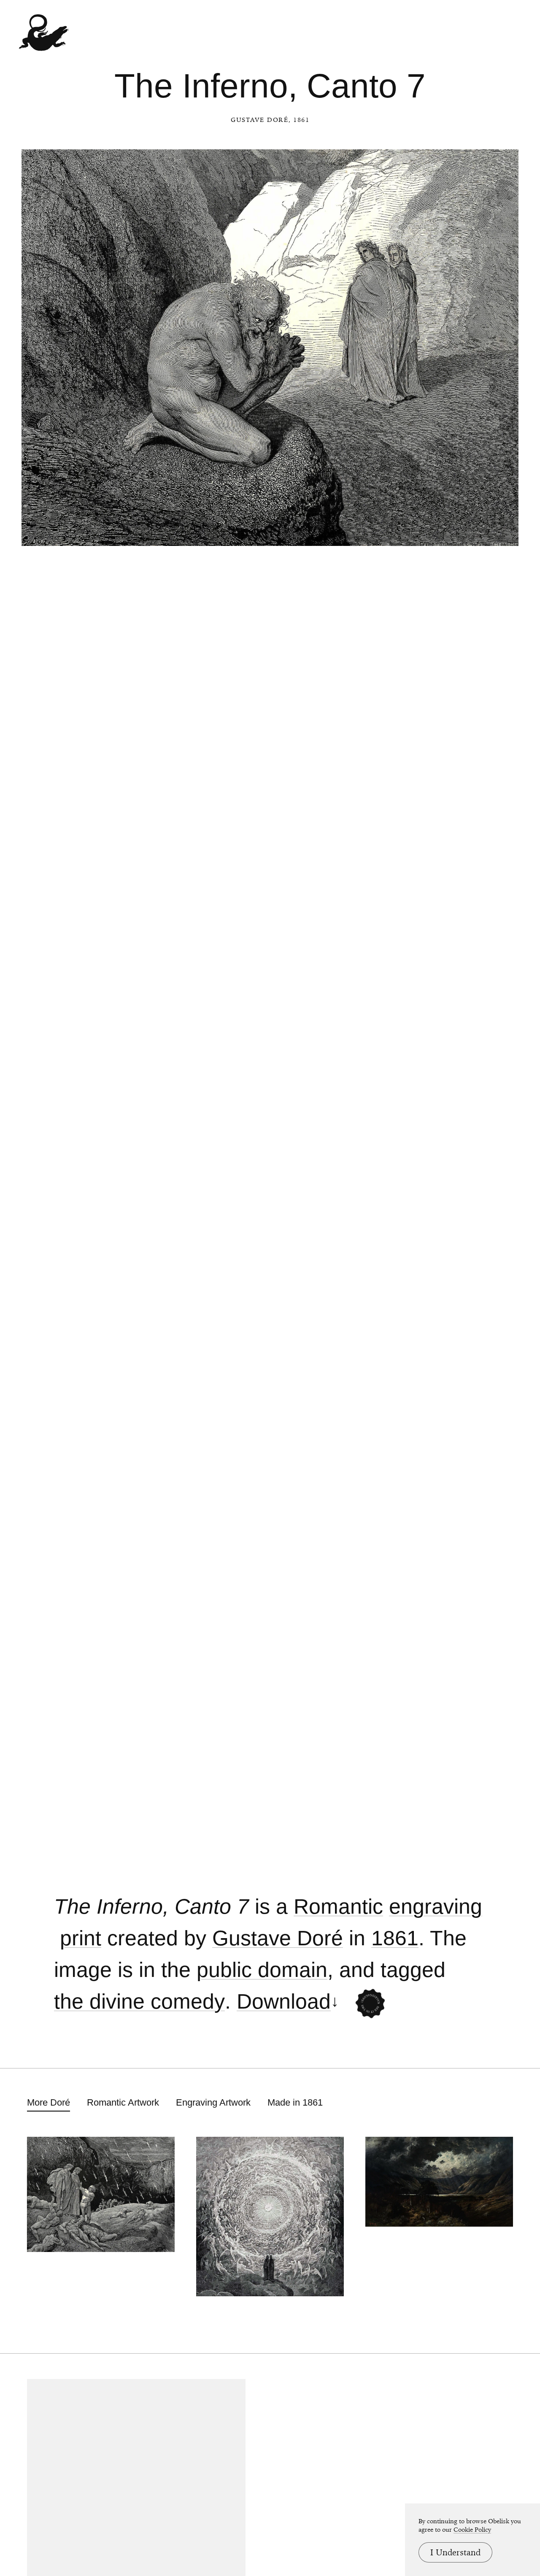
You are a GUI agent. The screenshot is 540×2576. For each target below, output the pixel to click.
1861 (395, 1938)
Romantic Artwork (123, 2102)
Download (284, 2002)
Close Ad (481, 1563)
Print (81, 1938)
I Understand (455, 2552)
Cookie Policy (472, 2530)
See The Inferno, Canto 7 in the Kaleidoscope (370, 2004)
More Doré (49, 2102)
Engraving (436, 1907)
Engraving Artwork (213, 2102)
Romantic (338, 1907)
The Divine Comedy (139, 2002)
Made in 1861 (295, 2102)
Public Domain (262, 1970)
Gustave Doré (260, 120)
